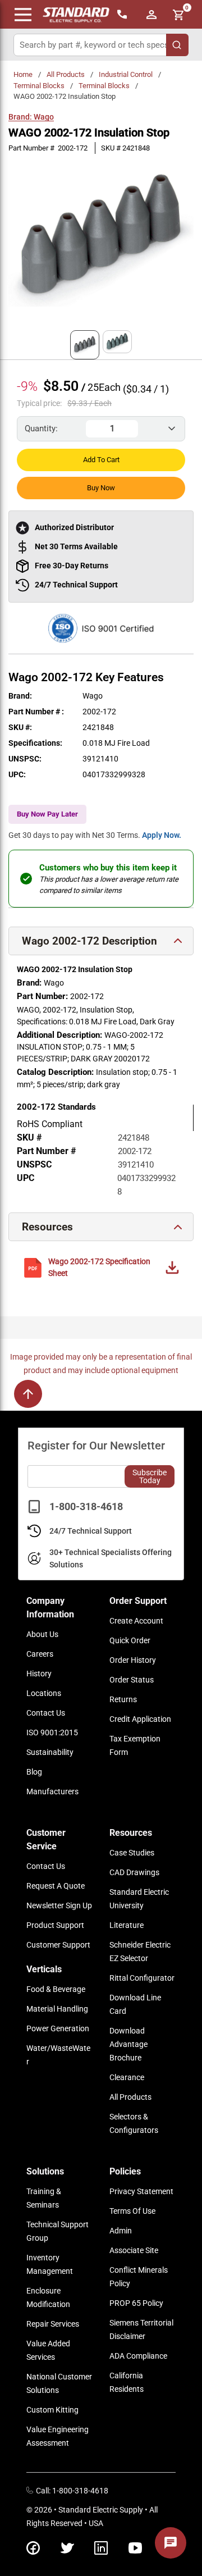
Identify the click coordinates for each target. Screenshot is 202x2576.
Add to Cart (101, 460)
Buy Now (101, 488)
